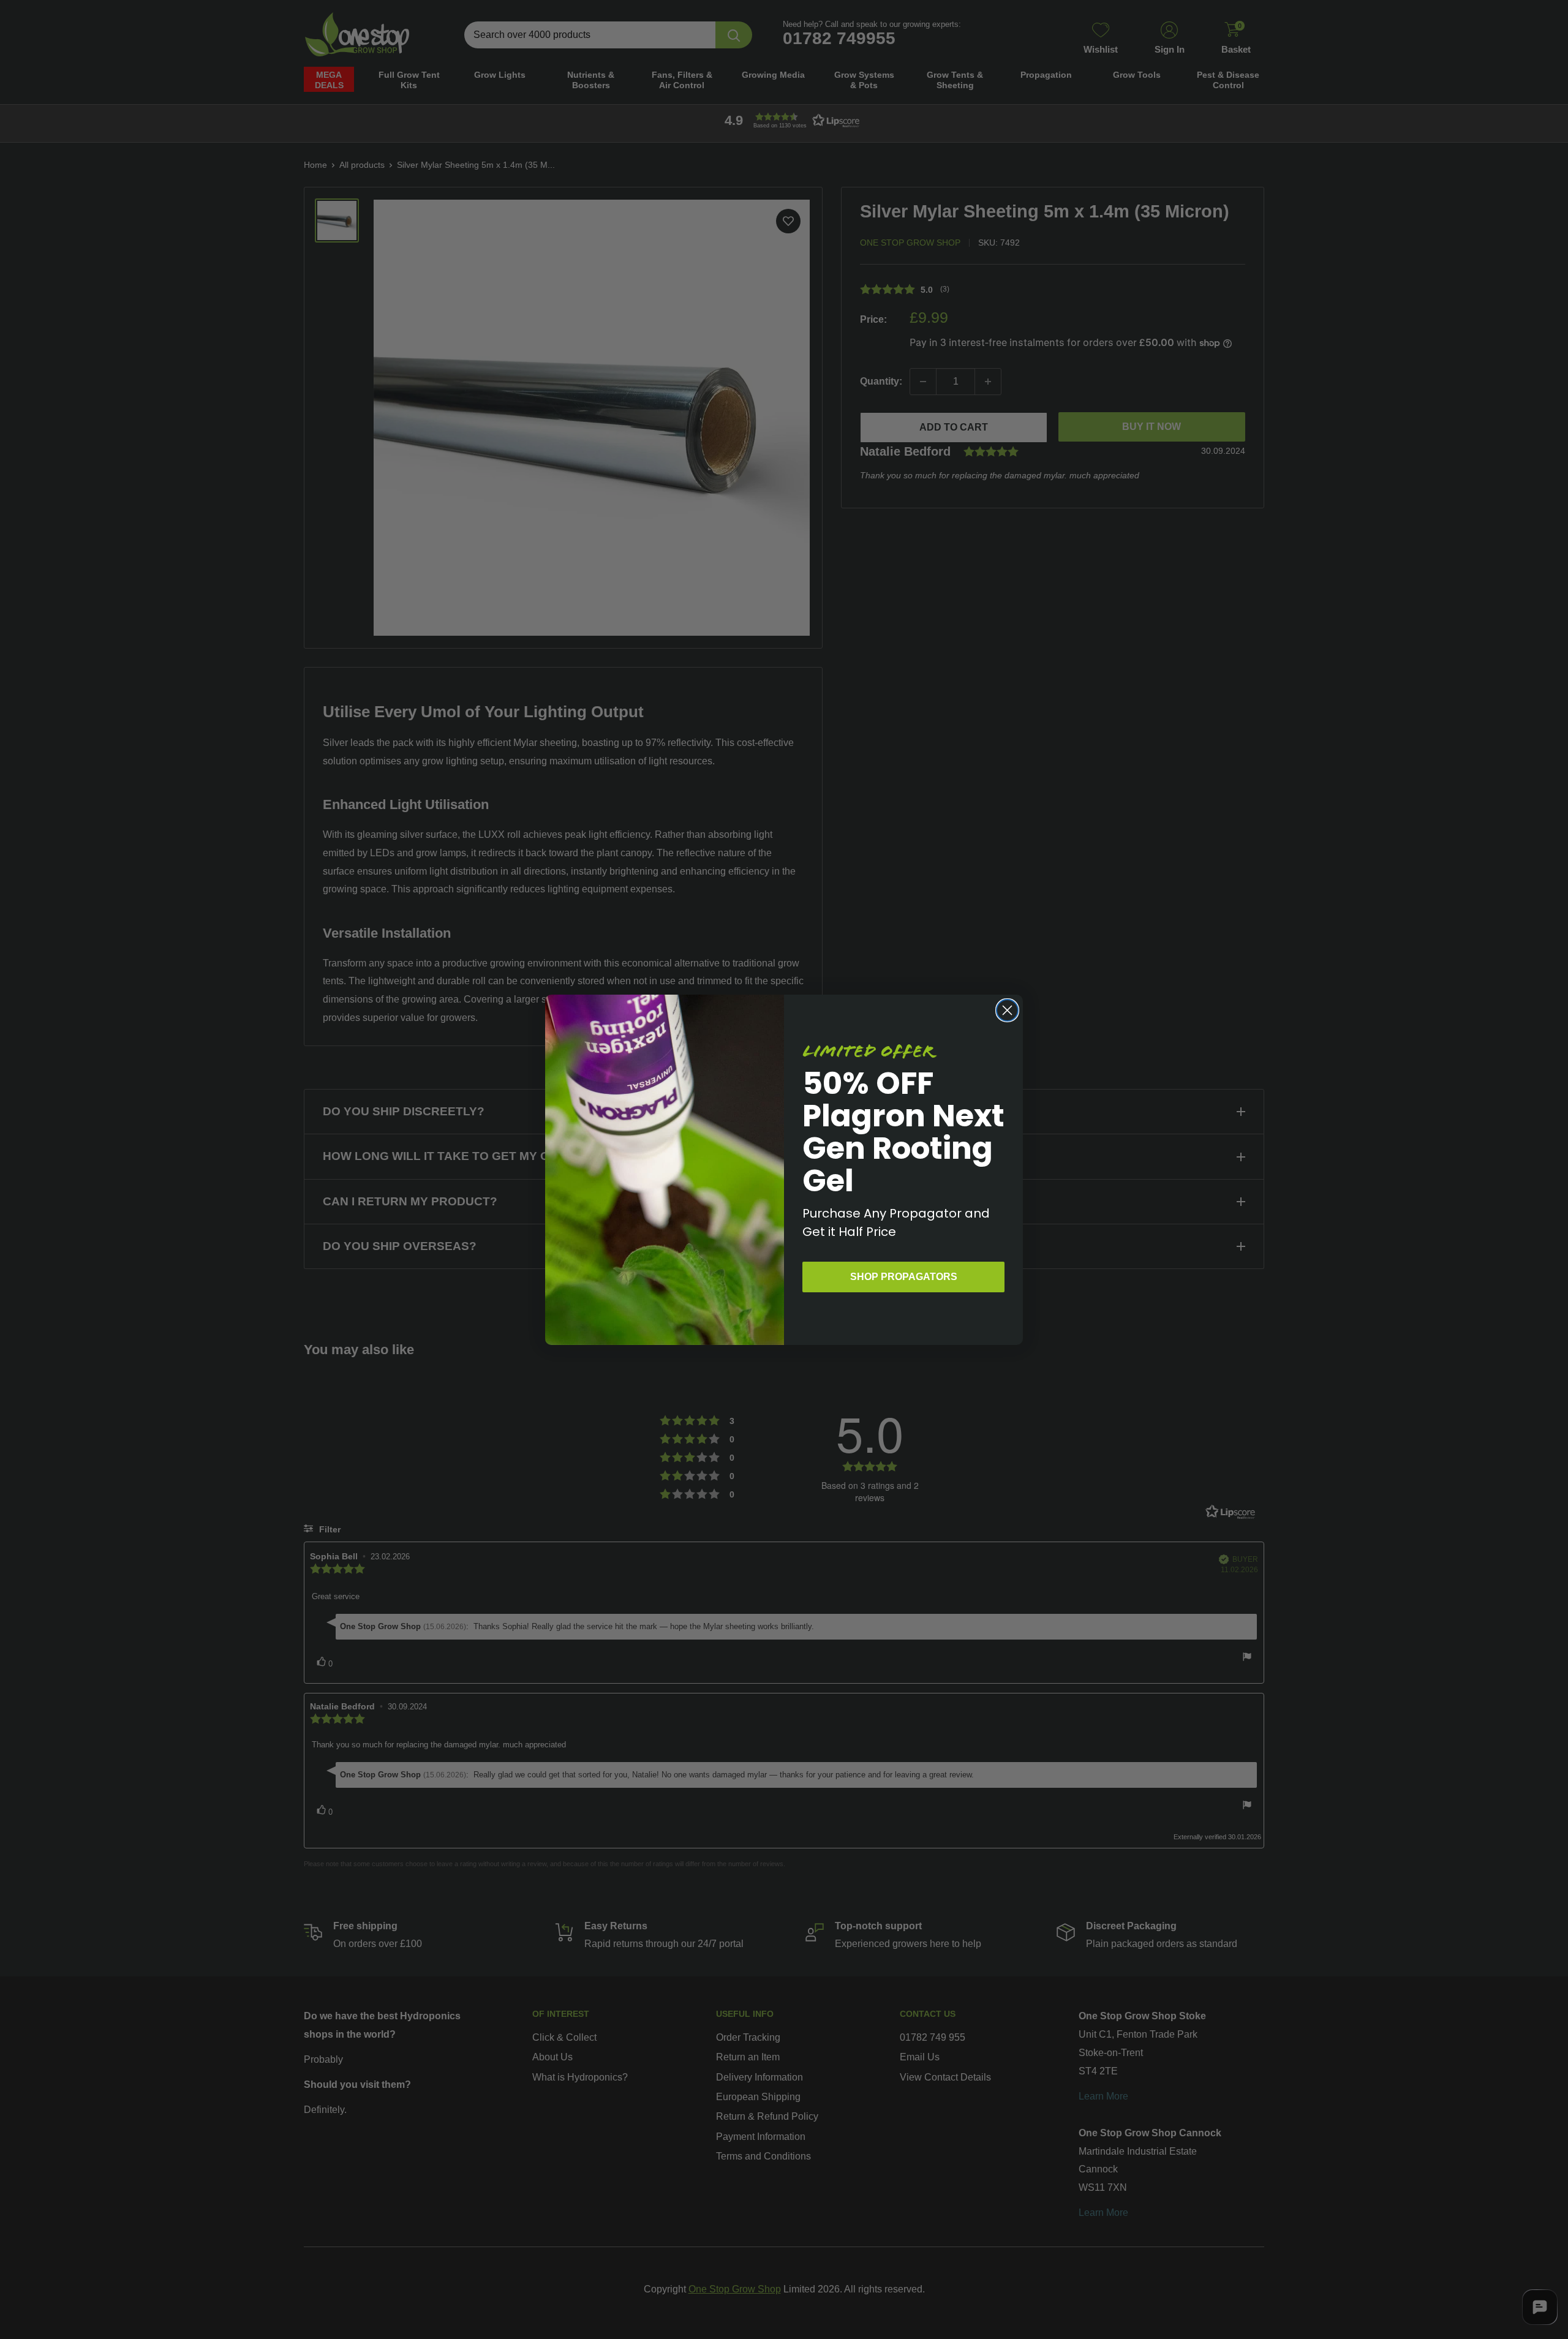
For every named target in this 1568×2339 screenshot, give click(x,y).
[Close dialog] (1007, 1010)
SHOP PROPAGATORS (904, 1277)
